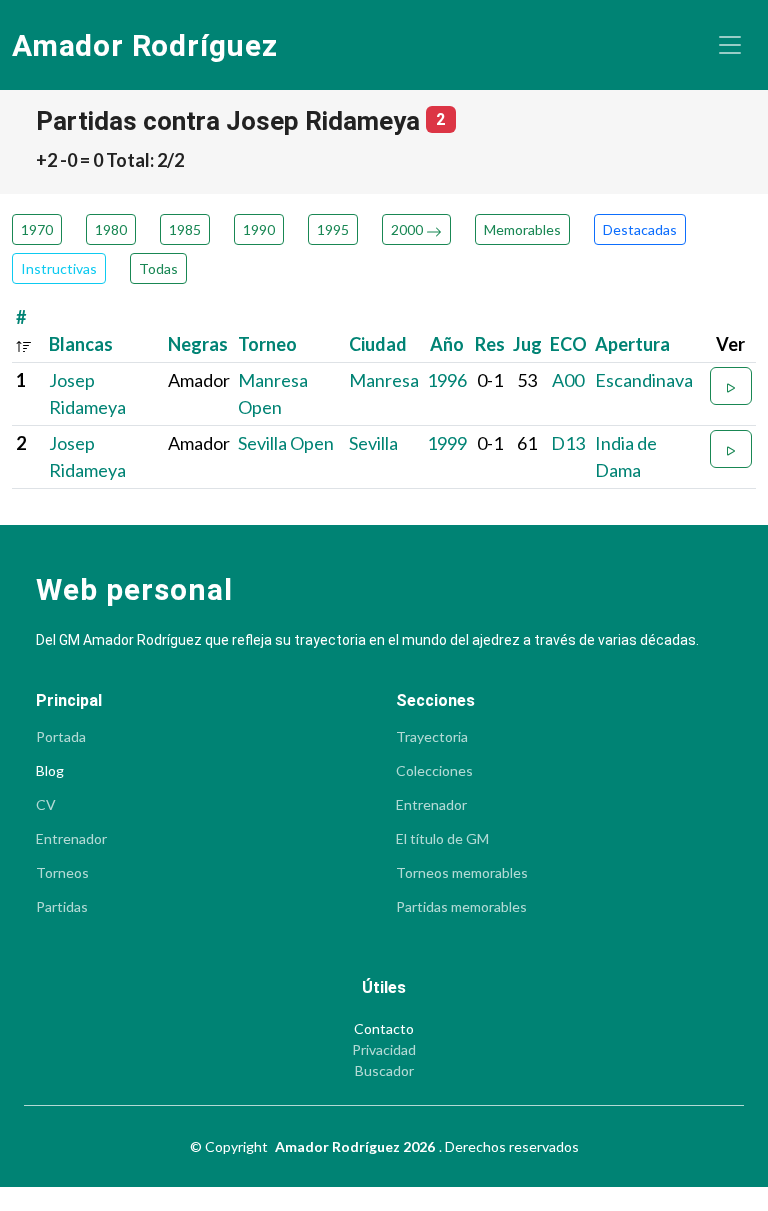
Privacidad (384, 1050)
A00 (568, 380)
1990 (259, 229)
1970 (37, 229)
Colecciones (434, 771)
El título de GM (442, 839)
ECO (568, 344)
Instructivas (59, 268)
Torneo (267, 344)
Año (447, 344)
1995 (333, 229)
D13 (568, 443)
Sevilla (373, 443)
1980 (111, 229)
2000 (408, 229)
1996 (447, 380)
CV (46, 805)
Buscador (384, 1071)
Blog (50, 771)
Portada (61, 737)
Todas (158, 268)
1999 (447, 443)
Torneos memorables (462, 873)
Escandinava (644, 380)
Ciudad (378, 344)
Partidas (62, 907)
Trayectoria (432, 737)
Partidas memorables (461, 907)
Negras (198, 344)
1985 (185, 229)
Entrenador (71, 839)
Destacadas (640, 229)
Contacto (384, 1029)
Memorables (522, 229)
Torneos (62, 873)
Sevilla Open (286, 443)
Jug (527, 344)
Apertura (632, 344)
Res (490, 344)
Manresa (384, 380)
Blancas (81, 344)
